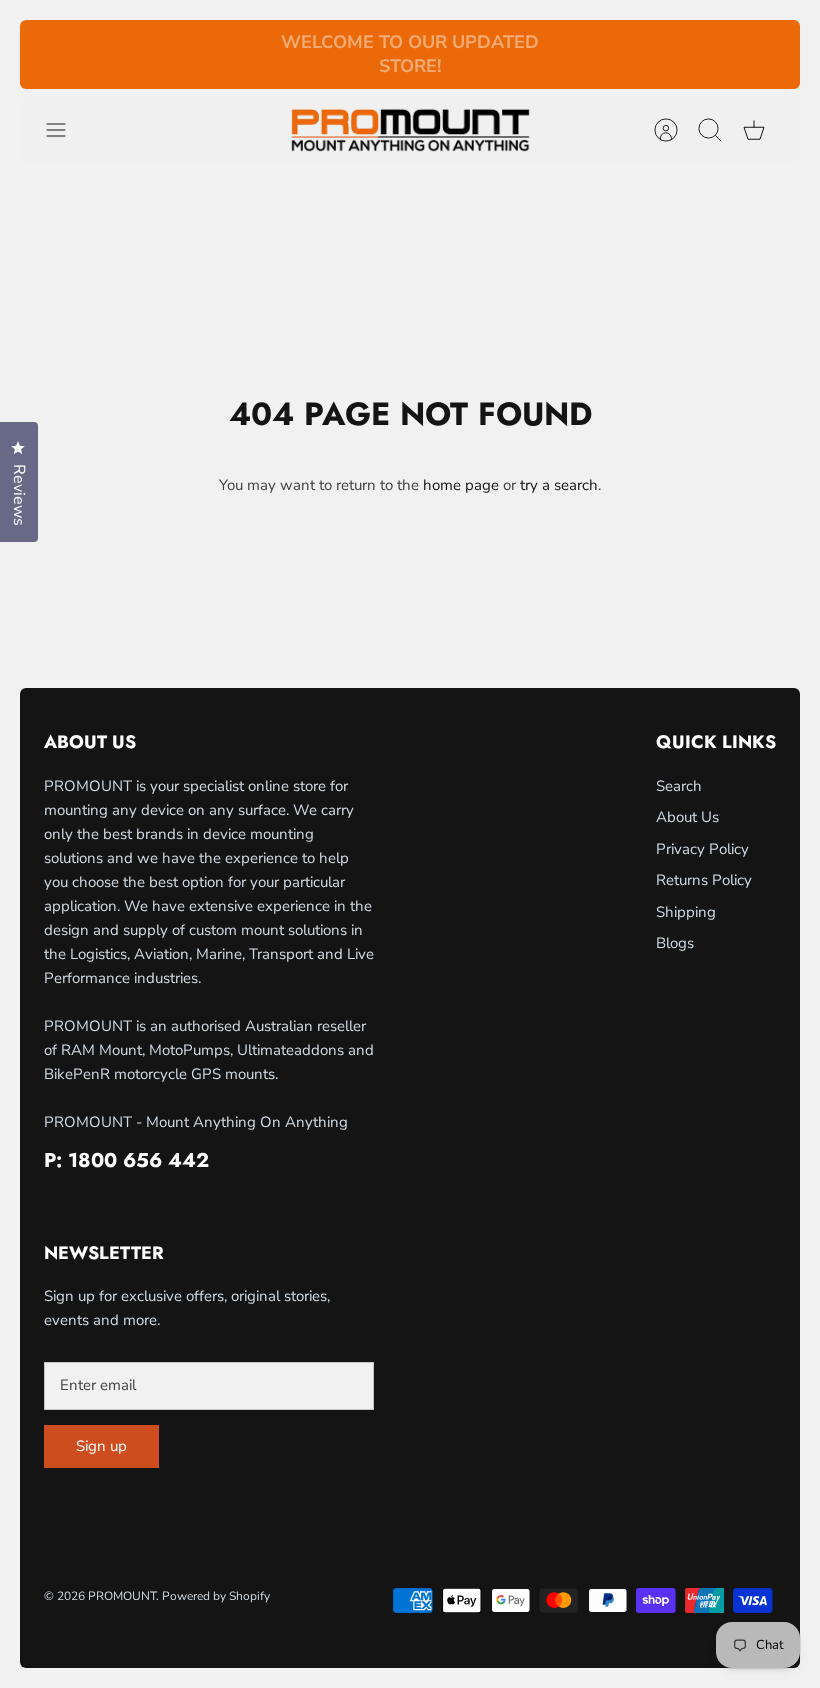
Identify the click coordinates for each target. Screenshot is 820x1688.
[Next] (578, 55)
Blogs (675, 943)
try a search (559, 485)
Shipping (686, 912)
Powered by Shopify (216, 1596)
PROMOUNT (122, 1596)
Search (679, 786)
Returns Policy (704, 880)
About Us (687, 817)
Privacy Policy (702, 849)
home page (461, 485)
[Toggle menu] (66, 130)
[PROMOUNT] (410, 130)
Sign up (101, 1446)
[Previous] (242, 55)
